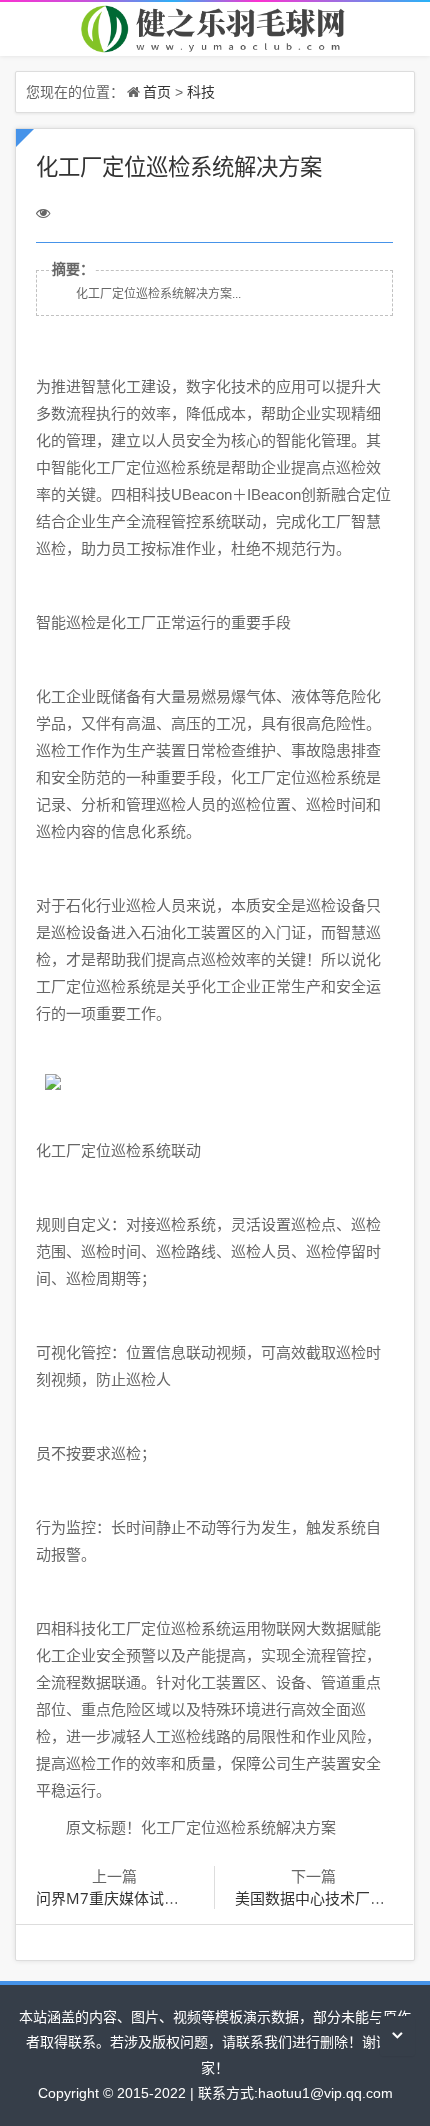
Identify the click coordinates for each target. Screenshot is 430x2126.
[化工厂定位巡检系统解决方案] (214, 27)
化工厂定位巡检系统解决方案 (179, 166)
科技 (201, 91)
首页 (157, 91)
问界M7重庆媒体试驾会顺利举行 (145, 1898)
